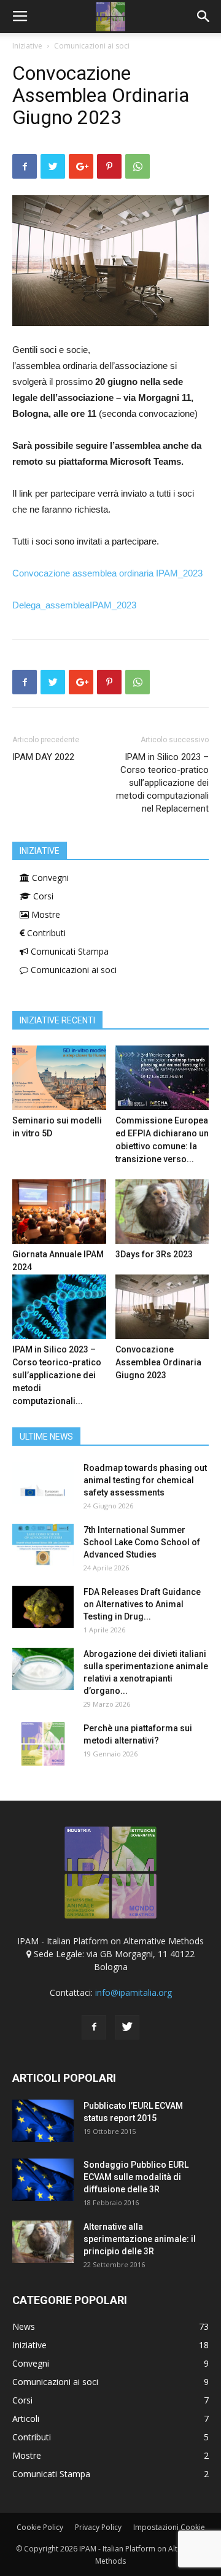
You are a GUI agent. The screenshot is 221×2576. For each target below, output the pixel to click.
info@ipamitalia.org (134, 1992)
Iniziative (27, 46)
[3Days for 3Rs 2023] (162, 1212)
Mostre (45, 914)
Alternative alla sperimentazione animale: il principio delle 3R (140, 2239)
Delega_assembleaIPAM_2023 (74, 605)
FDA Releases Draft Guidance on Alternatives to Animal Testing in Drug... (142, 1604)
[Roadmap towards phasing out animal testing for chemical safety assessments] (43, 1483)
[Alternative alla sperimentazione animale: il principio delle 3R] (43, 2242)
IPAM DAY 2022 (43, 757)
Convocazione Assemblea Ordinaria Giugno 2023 (158, 1362)
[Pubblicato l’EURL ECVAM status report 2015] (43, 2121)
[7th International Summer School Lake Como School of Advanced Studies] (43, 1545)
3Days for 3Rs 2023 (154, 1254)
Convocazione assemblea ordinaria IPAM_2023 (107, 573)
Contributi (45, 933)
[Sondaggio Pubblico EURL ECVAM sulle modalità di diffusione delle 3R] (43, 2180)
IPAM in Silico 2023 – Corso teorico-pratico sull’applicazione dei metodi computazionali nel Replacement (162, 783)
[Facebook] (94, 2027)
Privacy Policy (98, 2527)
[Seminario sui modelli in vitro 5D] (59, 1078)
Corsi (42, 896)
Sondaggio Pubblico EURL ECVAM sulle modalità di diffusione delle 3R (136, 2177)
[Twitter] (127, 2027)
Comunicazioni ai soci (92, 46)
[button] (204, 17)
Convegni (49, 878)
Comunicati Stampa (68, 951)
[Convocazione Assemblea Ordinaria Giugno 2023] (162, 1307)
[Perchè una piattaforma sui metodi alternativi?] (43, 1744)
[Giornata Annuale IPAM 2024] (59, 1212)
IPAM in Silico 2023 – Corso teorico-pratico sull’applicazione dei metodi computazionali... (57, 1375)
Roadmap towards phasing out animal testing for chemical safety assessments (145, 1480)
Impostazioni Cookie (169, 2527)
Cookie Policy (40, 2527)
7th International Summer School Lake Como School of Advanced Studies (142, 1542)
